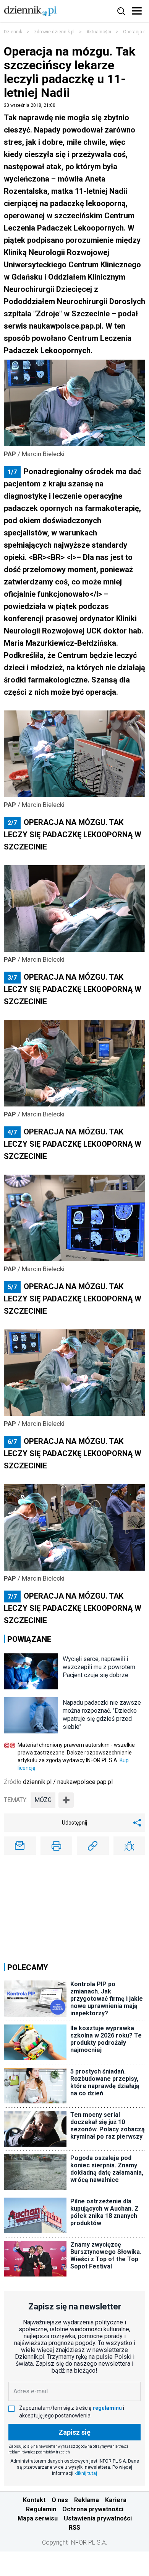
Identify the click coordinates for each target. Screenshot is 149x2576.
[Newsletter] (20, 1846)
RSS (74, 2528)
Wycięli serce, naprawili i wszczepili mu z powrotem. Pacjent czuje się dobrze (100, 1667)
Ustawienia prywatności (98, 2518)
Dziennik (13, 32)
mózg (43, 1800)
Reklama (87, 2500)
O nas (60, 2500)
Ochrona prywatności (93, 2509)
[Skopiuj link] (93, 1846)
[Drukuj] (57, 1846)
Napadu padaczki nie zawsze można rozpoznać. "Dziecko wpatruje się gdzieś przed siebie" (102, 1715)
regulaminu (107, 2408)
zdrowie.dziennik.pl (54, 32)
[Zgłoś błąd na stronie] (130, 1846)
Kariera (116, 2500)
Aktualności (99, 32)
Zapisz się (74, 2432)
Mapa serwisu (38, 2518)
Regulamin (41, 2509)
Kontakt (34, 2500)
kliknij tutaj (86, 2473)
